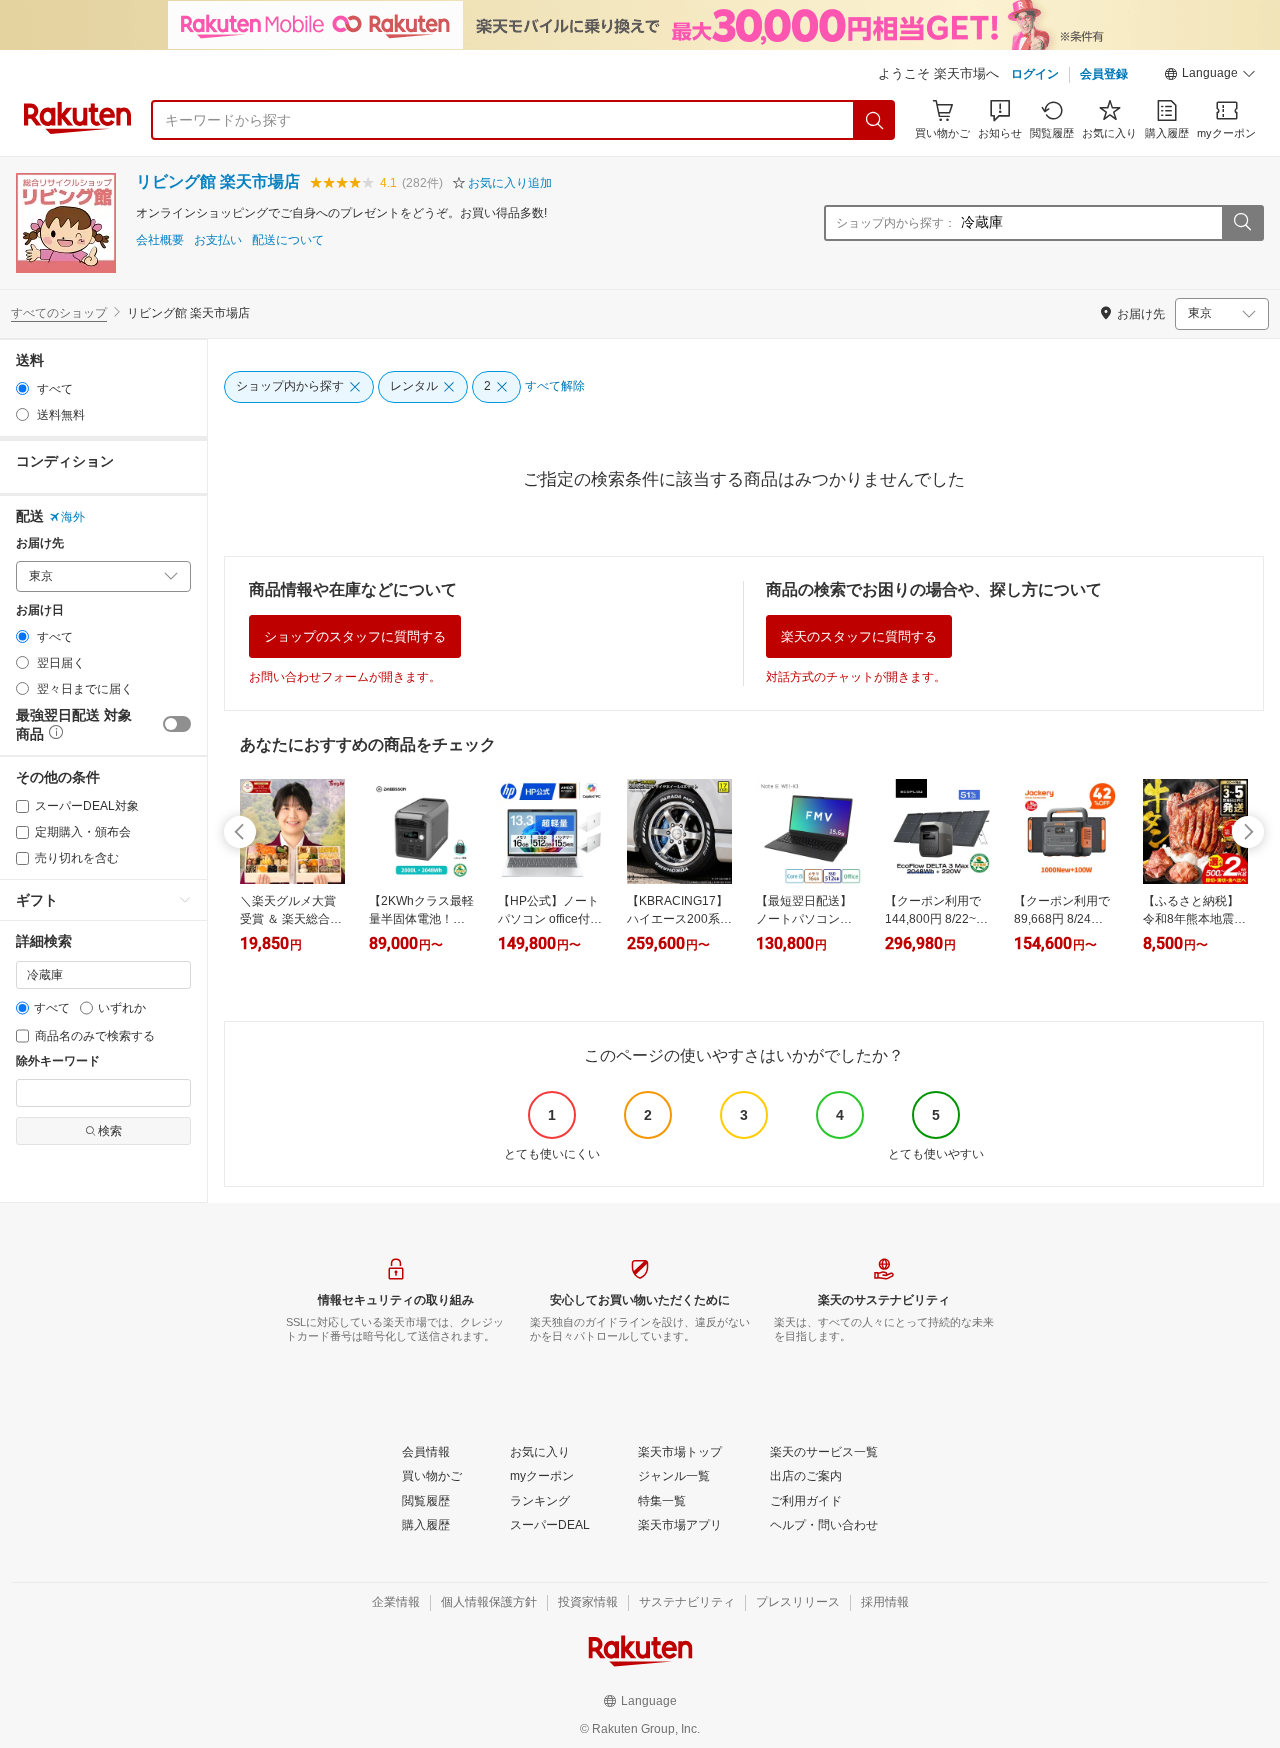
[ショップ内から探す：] (1242, 223)
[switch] (177, 724)
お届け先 (40, 543)
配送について (288, 240)
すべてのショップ (59, 313)
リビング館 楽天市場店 (218, 181)
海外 (73, 517)
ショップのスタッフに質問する (355, 636)
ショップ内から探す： (896, 223)
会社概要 (160, 240)
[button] (1210, 76)
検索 (110, 1131)
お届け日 (40, 610)
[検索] (875, 120)
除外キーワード (58, 1061)
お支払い (218, 240)
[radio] (22, 388)
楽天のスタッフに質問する (859, 636)
